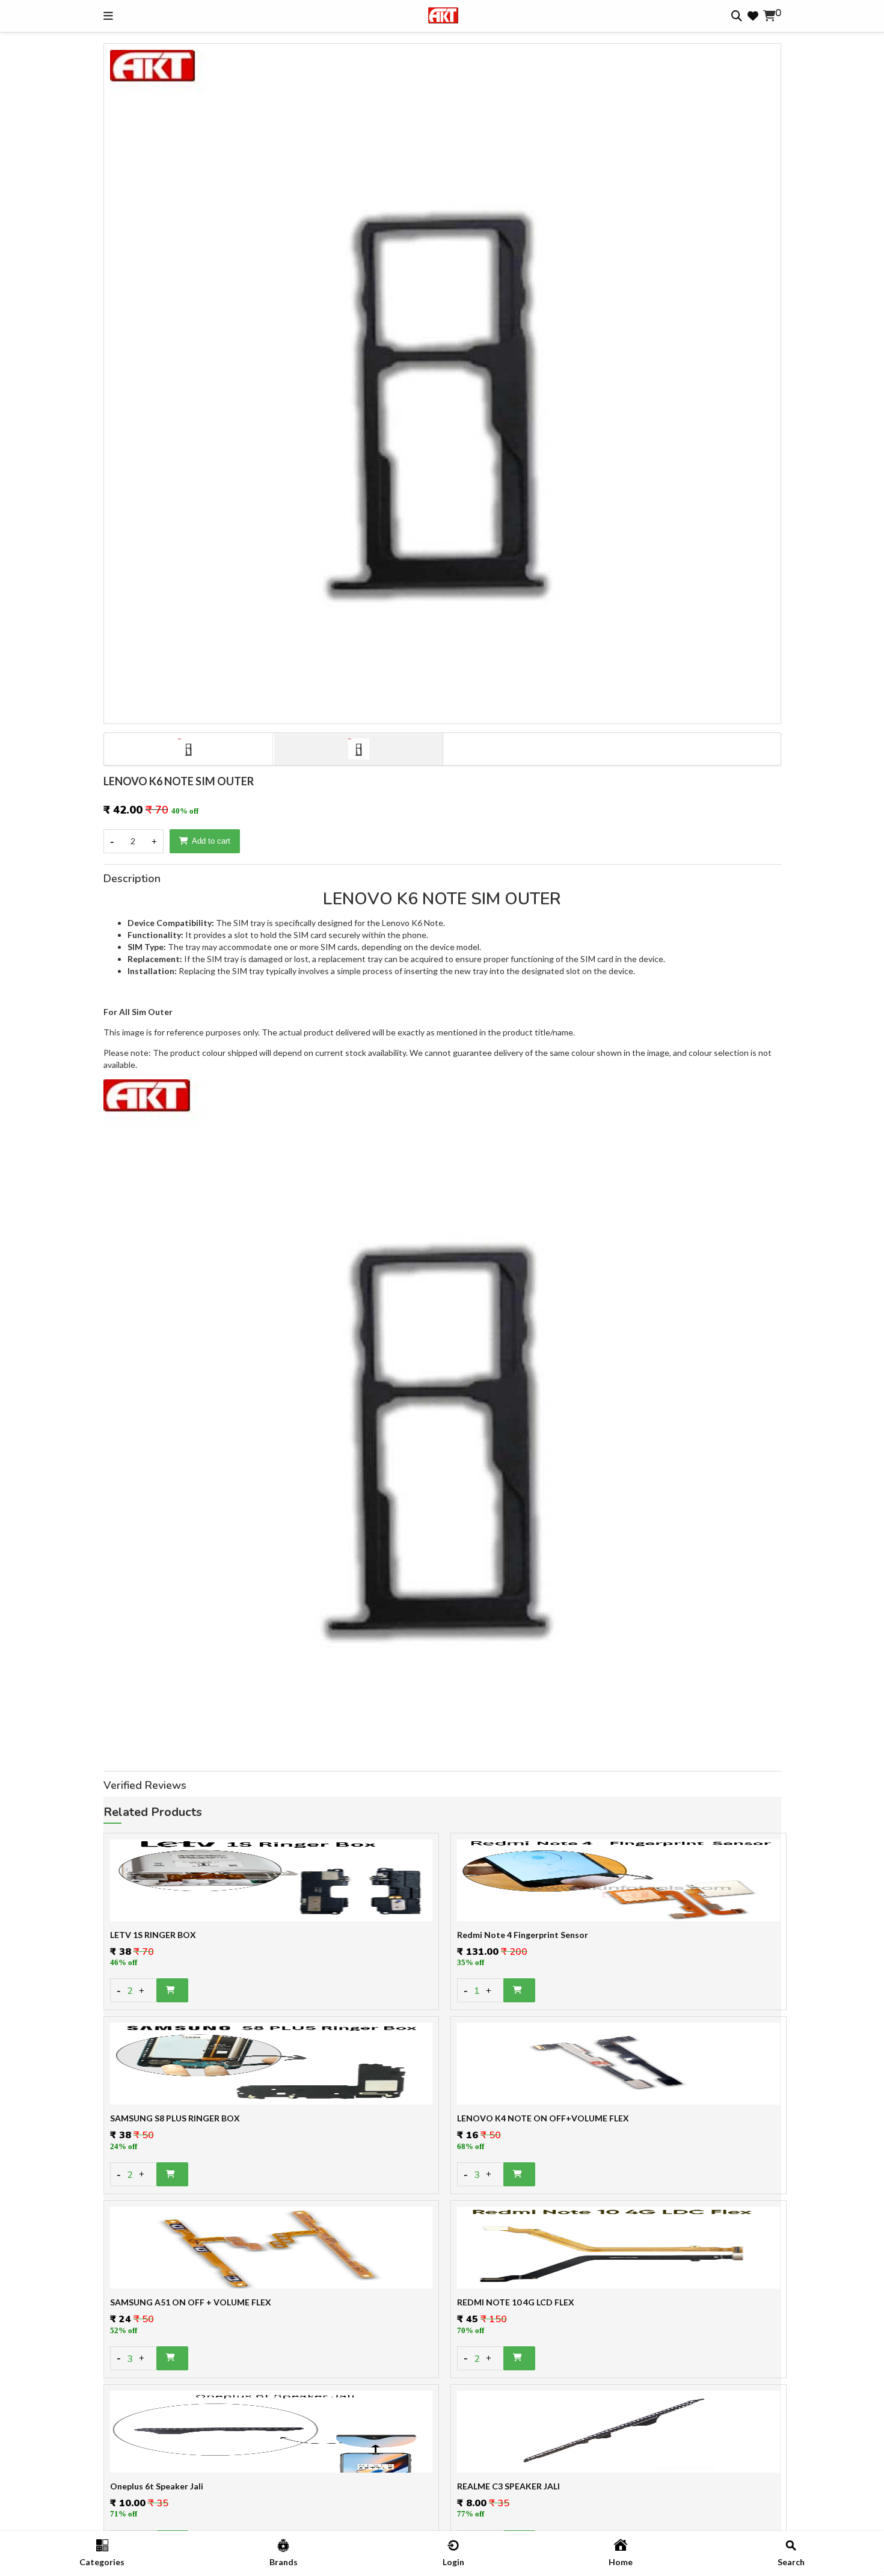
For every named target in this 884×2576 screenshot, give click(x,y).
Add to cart (211, 841)
